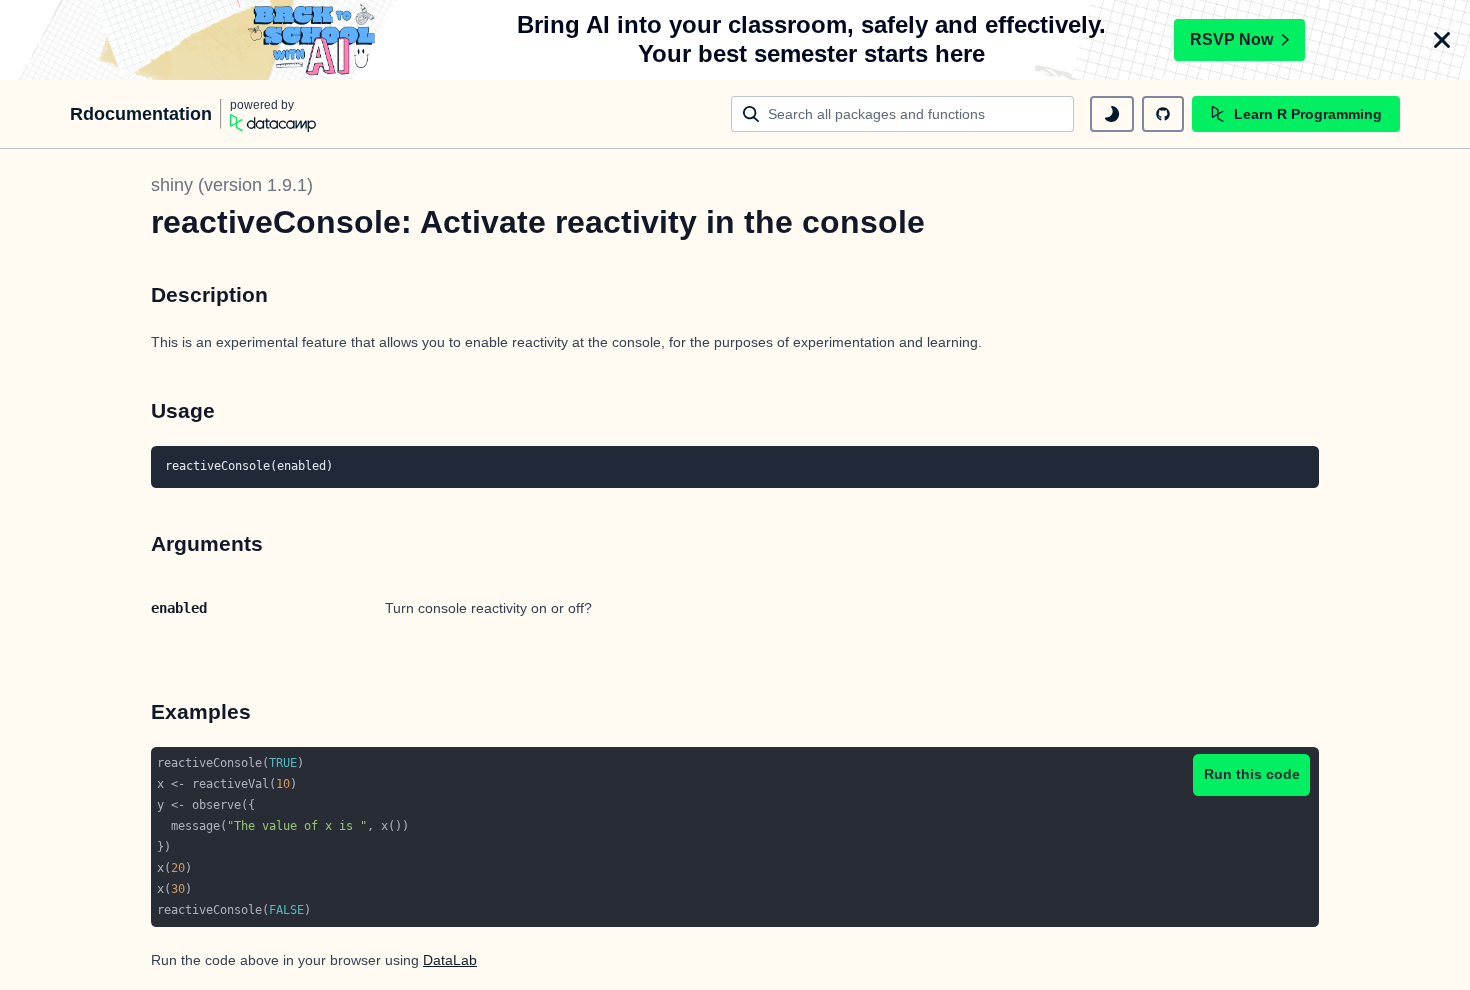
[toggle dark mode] (1112, 114)
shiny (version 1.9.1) (232, 185)
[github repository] (1163, 114)
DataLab (450, 960)
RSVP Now (1231, 39)
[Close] (1442, 40)
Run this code (1252, 774)
